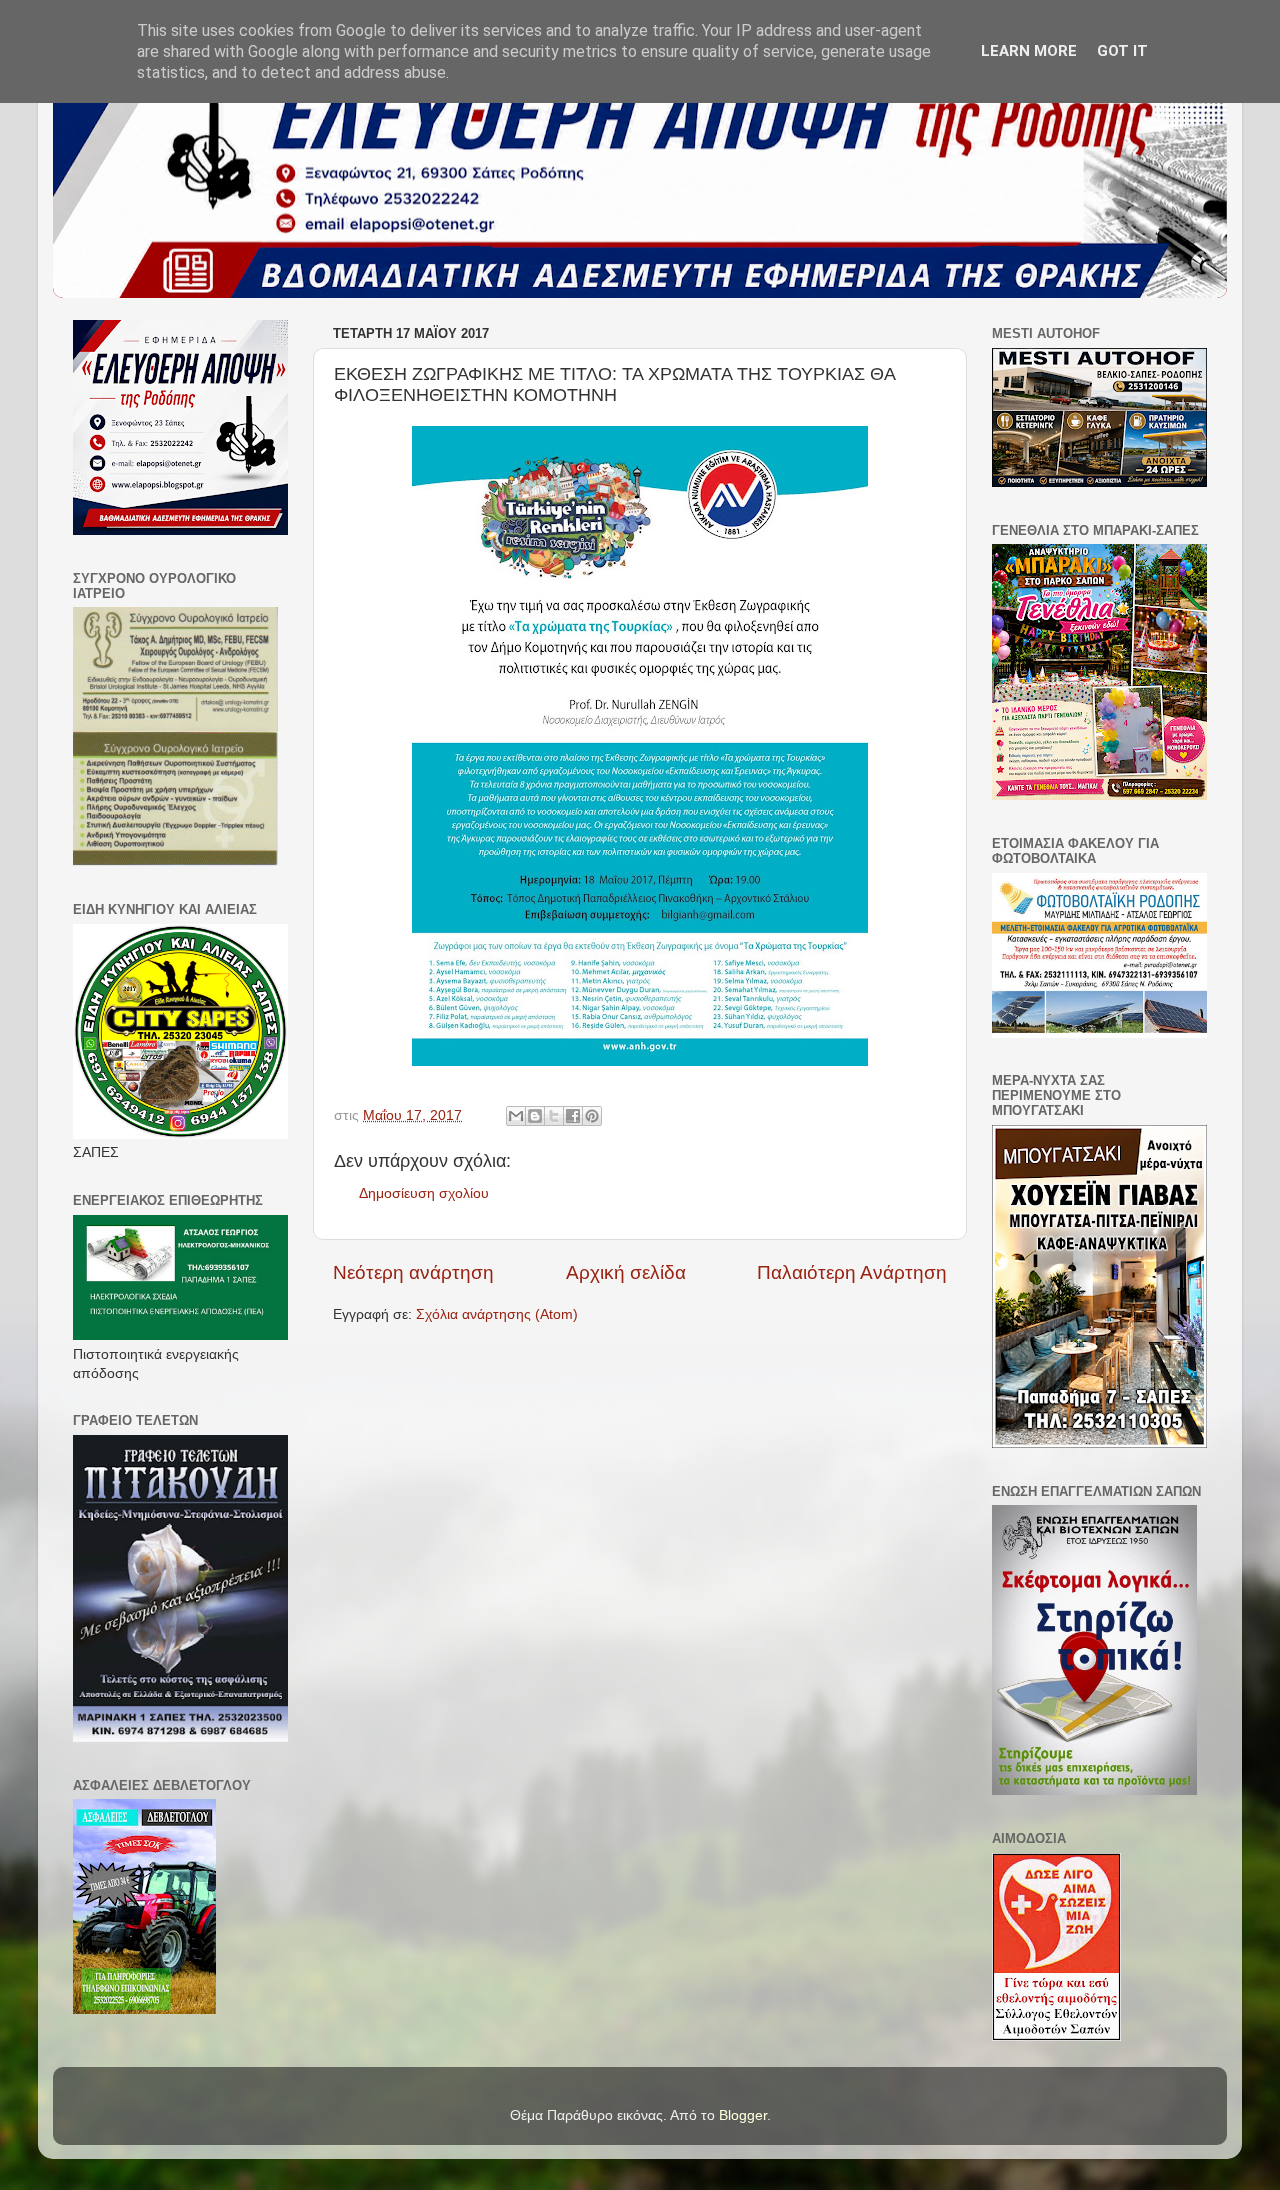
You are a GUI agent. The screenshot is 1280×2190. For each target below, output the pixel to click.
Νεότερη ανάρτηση (413, 1272)
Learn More (1029, 51)
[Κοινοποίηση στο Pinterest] (592, 1116)
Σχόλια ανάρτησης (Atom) (497, 1314)
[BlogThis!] (535, 1116)
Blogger (743, 2115)
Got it (1122, 51)
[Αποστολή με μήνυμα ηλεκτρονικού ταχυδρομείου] (516, 1116)
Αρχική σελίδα (626, 1272)
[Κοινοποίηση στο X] (554, 1116)
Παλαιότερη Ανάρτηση (852, 1272)
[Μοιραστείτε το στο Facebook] (573, 1116)
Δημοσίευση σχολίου (424, 1193)
